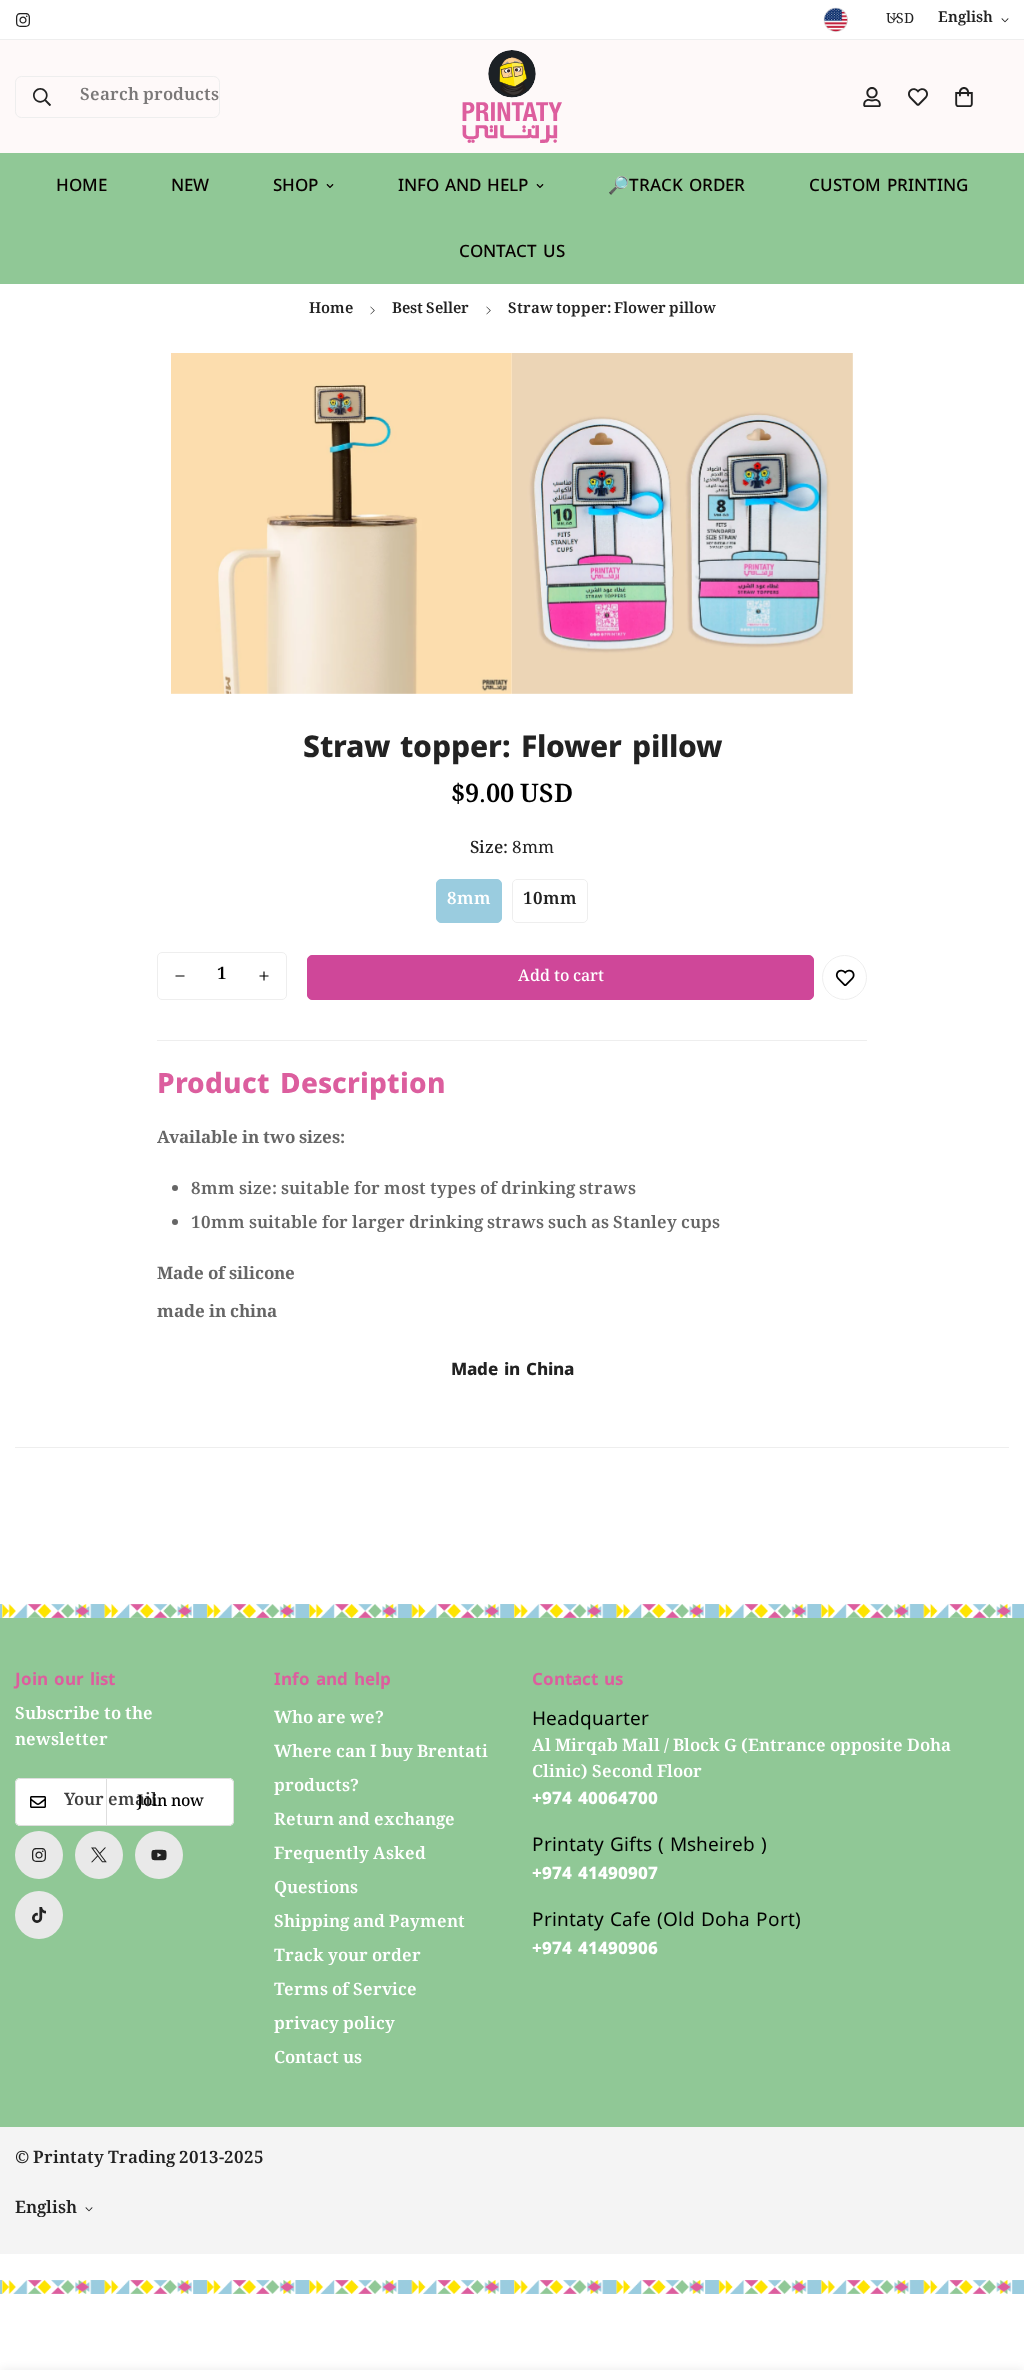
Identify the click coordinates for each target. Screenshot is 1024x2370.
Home (81, 185)
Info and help (463, 185)
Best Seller (430, 310)
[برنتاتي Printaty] (512, 96)
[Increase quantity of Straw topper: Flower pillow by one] (264, 976)
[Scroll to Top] (985, 2261)
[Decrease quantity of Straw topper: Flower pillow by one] (180, 976)
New (190, 185)
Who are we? (329, 1719)
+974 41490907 (595, 1874)
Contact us (512, 251)
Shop (295, 185)
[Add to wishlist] (844, 977)
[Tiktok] (39, 1915)
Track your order (347, 1957)
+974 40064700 (595, 1799)
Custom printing (888, 185)
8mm (469, 900)
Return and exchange (364, 1821)
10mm (550, 900)
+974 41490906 (595, 1949)
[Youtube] (159, 1855)
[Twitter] (99, 1855)
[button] (964, 97)
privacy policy (334, 2025)
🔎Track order (676, 185)
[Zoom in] (469, 395)
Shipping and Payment (369, 1923)
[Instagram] (23, 20)
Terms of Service (345, 1991)
